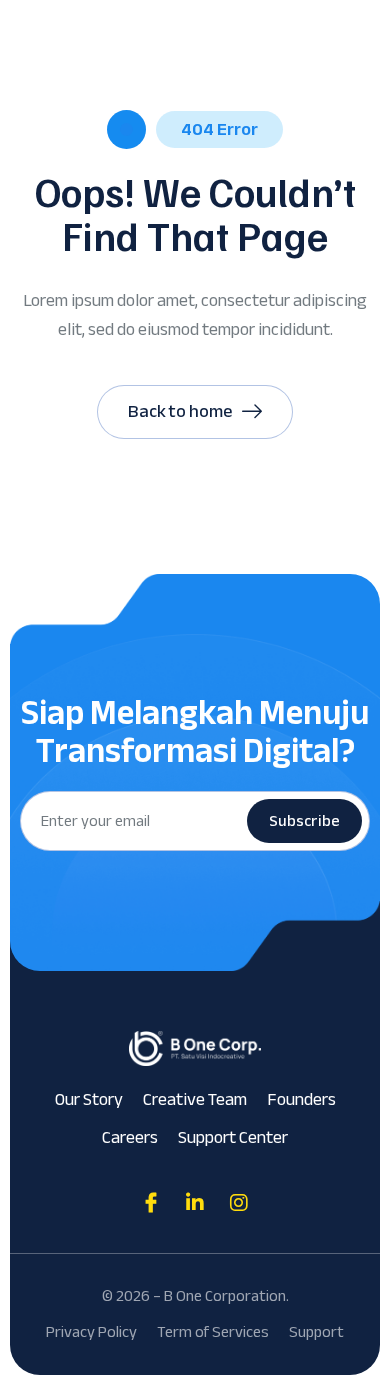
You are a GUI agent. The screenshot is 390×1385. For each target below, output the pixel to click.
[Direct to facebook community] (151, 1203)
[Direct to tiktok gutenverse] (195, 1203)
